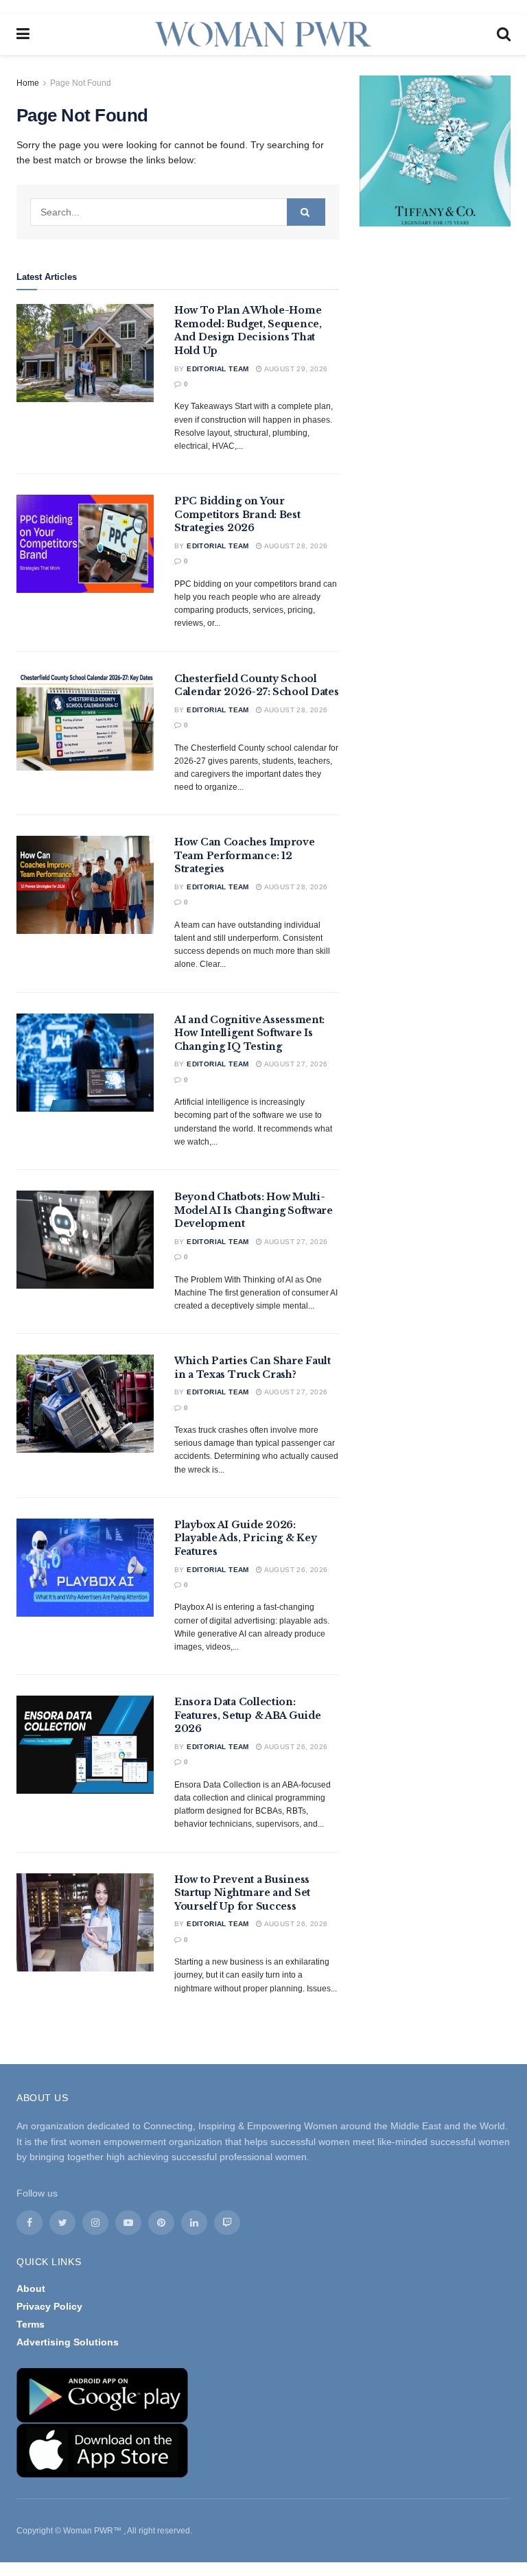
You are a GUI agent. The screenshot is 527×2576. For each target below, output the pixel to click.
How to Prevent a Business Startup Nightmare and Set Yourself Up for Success (242, 1893)
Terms (31, 2324)
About (31, 2288)
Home (28, 83)
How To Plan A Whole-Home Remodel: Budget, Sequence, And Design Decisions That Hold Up (248, 330)
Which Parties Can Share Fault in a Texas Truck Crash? (253, 1368)
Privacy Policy (49, 2306)
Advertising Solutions (68, 2342)
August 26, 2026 (295, 1570)
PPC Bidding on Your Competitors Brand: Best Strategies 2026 (237, 514)
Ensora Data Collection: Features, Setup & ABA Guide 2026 (247, 1715)
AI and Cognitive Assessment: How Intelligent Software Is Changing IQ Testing (249, 1033)
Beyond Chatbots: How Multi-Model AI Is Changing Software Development (254, 1210)
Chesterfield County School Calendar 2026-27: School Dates (257, 686)
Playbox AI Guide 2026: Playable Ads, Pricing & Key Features (245, 1538)
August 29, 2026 (295, 369)
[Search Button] (306, 212)
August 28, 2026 (295, 546)
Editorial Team (218, 369)
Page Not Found (81, 83)
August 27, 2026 (295, 1064)
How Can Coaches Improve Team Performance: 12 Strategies (245, 855)
